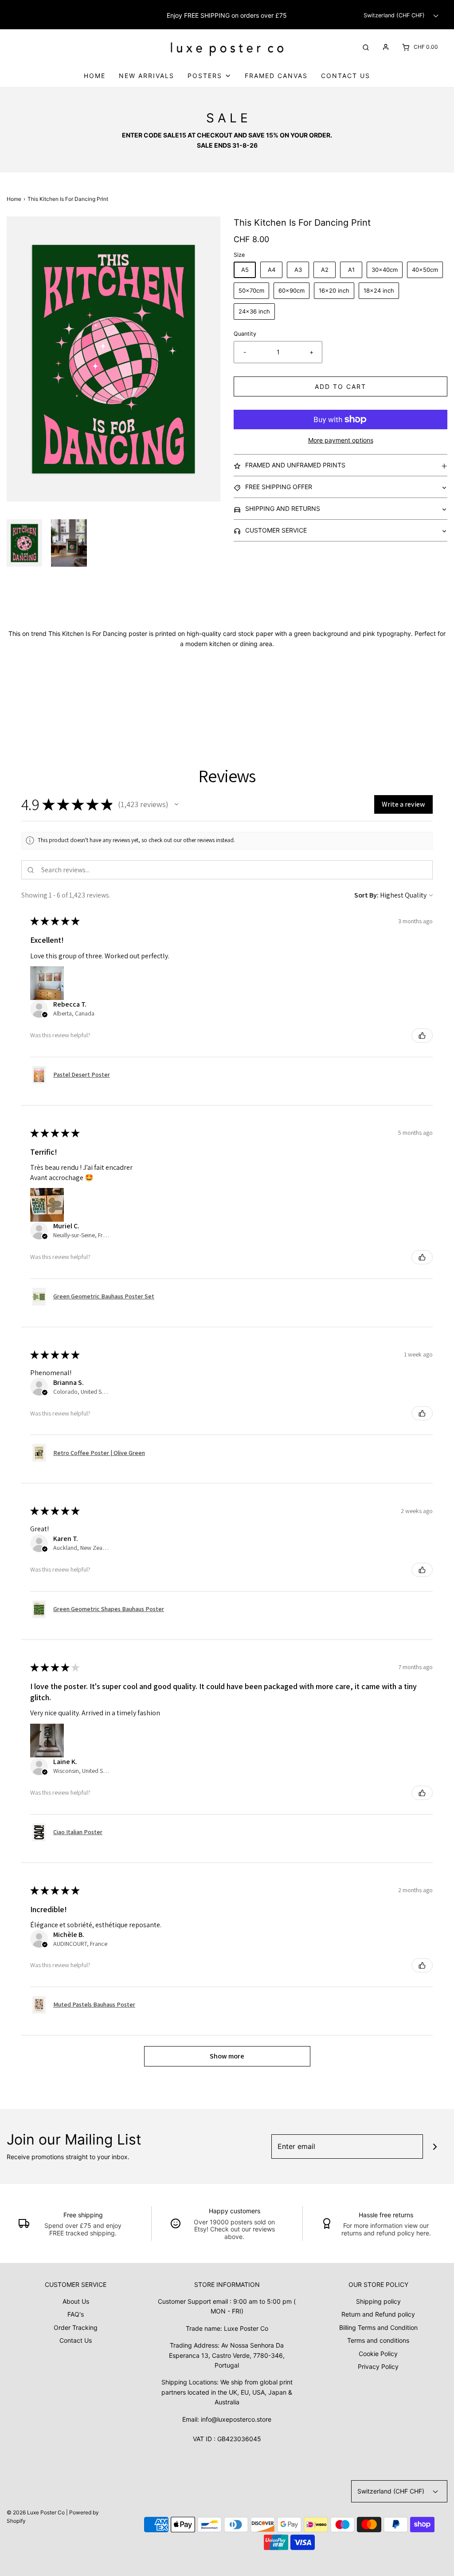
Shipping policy (378, 2301)
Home (95, 76)
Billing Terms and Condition (378, 2327)
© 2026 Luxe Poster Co (36, 2512)
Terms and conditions (378, 2340)
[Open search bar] (366, 47)
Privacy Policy (378, 2366)
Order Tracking (76, 2327)
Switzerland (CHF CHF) (395, 15)
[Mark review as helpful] (422, 1035)
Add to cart (340, 386)
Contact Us (346, 76)
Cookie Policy (378, 2354)
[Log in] (386, 47)
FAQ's (76, 2314)
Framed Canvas (276, 76)
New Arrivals (147, 76)
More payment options (341, 440)
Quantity (245, 334)
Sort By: (366, 895)
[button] (24, 543)
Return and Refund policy (378, 2314)
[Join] (435, 2147)
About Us (76, 2301)
